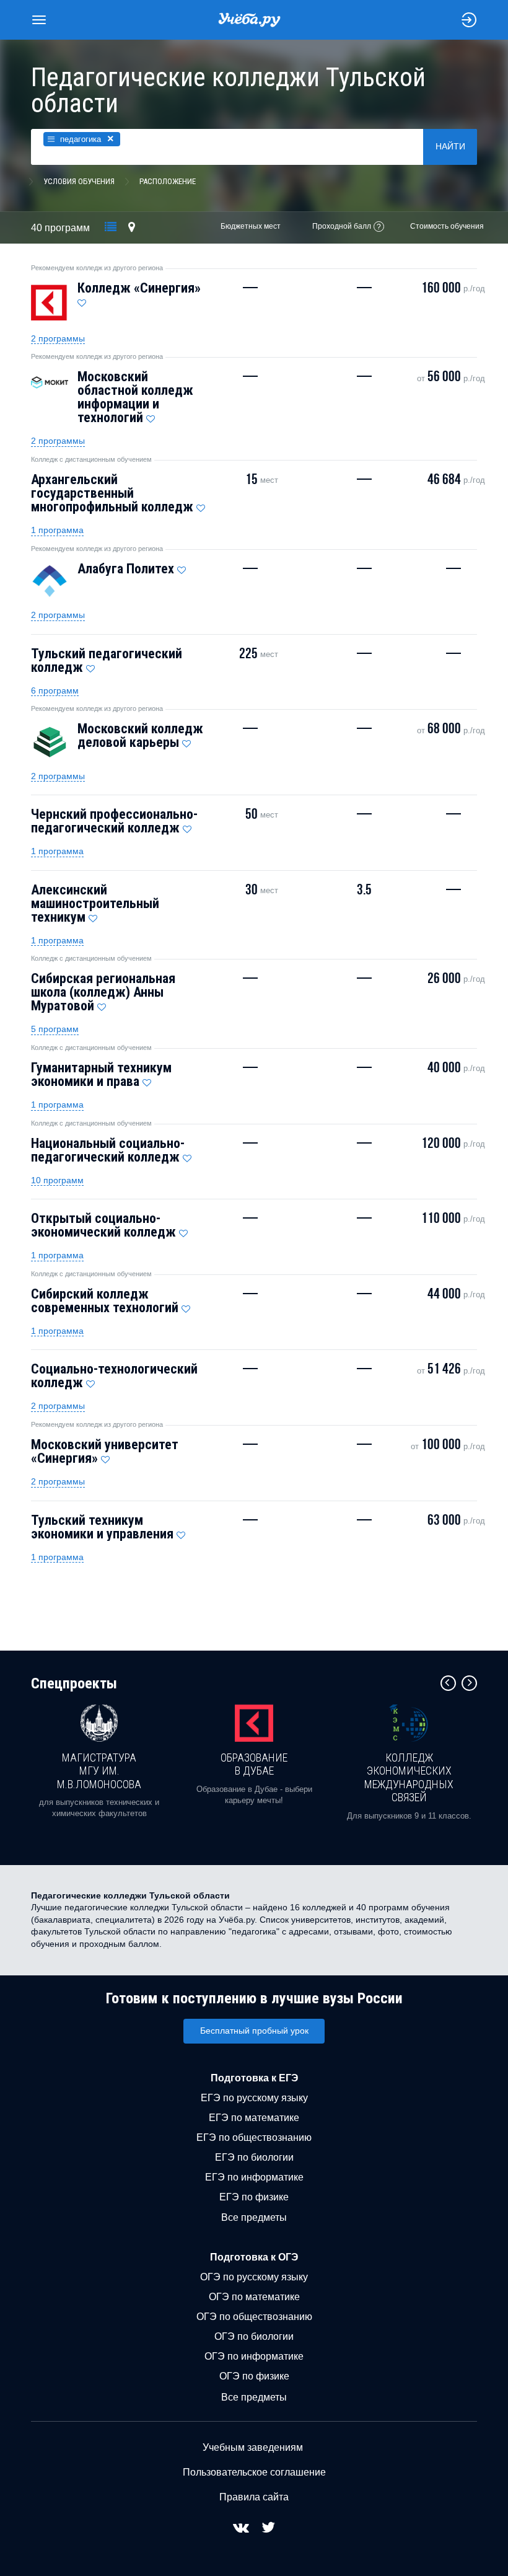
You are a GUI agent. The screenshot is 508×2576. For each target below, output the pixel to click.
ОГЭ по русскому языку (254, 2277)
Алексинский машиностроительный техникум (95, 903)
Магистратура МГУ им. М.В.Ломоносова (99, 1771)
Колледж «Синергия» (139, 288)
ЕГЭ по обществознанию (254, 2137)
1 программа (57, 530)
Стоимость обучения (447, 226)
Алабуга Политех (126, 569)
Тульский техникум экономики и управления (102, 1527)
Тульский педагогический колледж (107, 660)
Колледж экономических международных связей (409, 1778)
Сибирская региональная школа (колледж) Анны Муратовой (103, 992)
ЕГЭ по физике (254, 2197)
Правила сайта (254, 2497)
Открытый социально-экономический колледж (103, 1225)
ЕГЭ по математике (254, 2118)
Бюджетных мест (251, 226)
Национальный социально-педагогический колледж (108, 1150)
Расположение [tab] (168, 181)
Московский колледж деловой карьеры (140, 735)
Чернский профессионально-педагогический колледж (114, 821)
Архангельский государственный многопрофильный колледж (112, 493)
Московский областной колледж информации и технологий (135, 397)
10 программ (57, 1180)
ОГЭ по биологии (254, 2336)
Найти (450, 146)
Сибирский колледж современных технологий (105, 1301)
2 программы (58, 338)
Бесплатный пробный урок (254, 2031)
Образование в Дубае (254, 1764)
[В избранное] (82, 300)
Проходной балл (342, 226)
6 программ (55, 690)
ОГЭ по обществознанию (254, 2317)
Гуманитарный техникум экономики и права (101, 1074)
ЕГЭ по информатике (254, 2177)
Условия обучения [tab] (79, 181)
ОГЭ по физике (254, 2376)
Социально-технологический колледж (114, 1376)
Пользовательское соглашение (254, 2472)
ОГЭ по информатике (254, 2356)
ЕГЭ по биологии (254, 2157)
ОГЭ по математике (254, 2297)
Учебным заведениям (253, 2447)
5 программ (55, 1029)
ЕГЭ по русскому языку (254, 2098)
